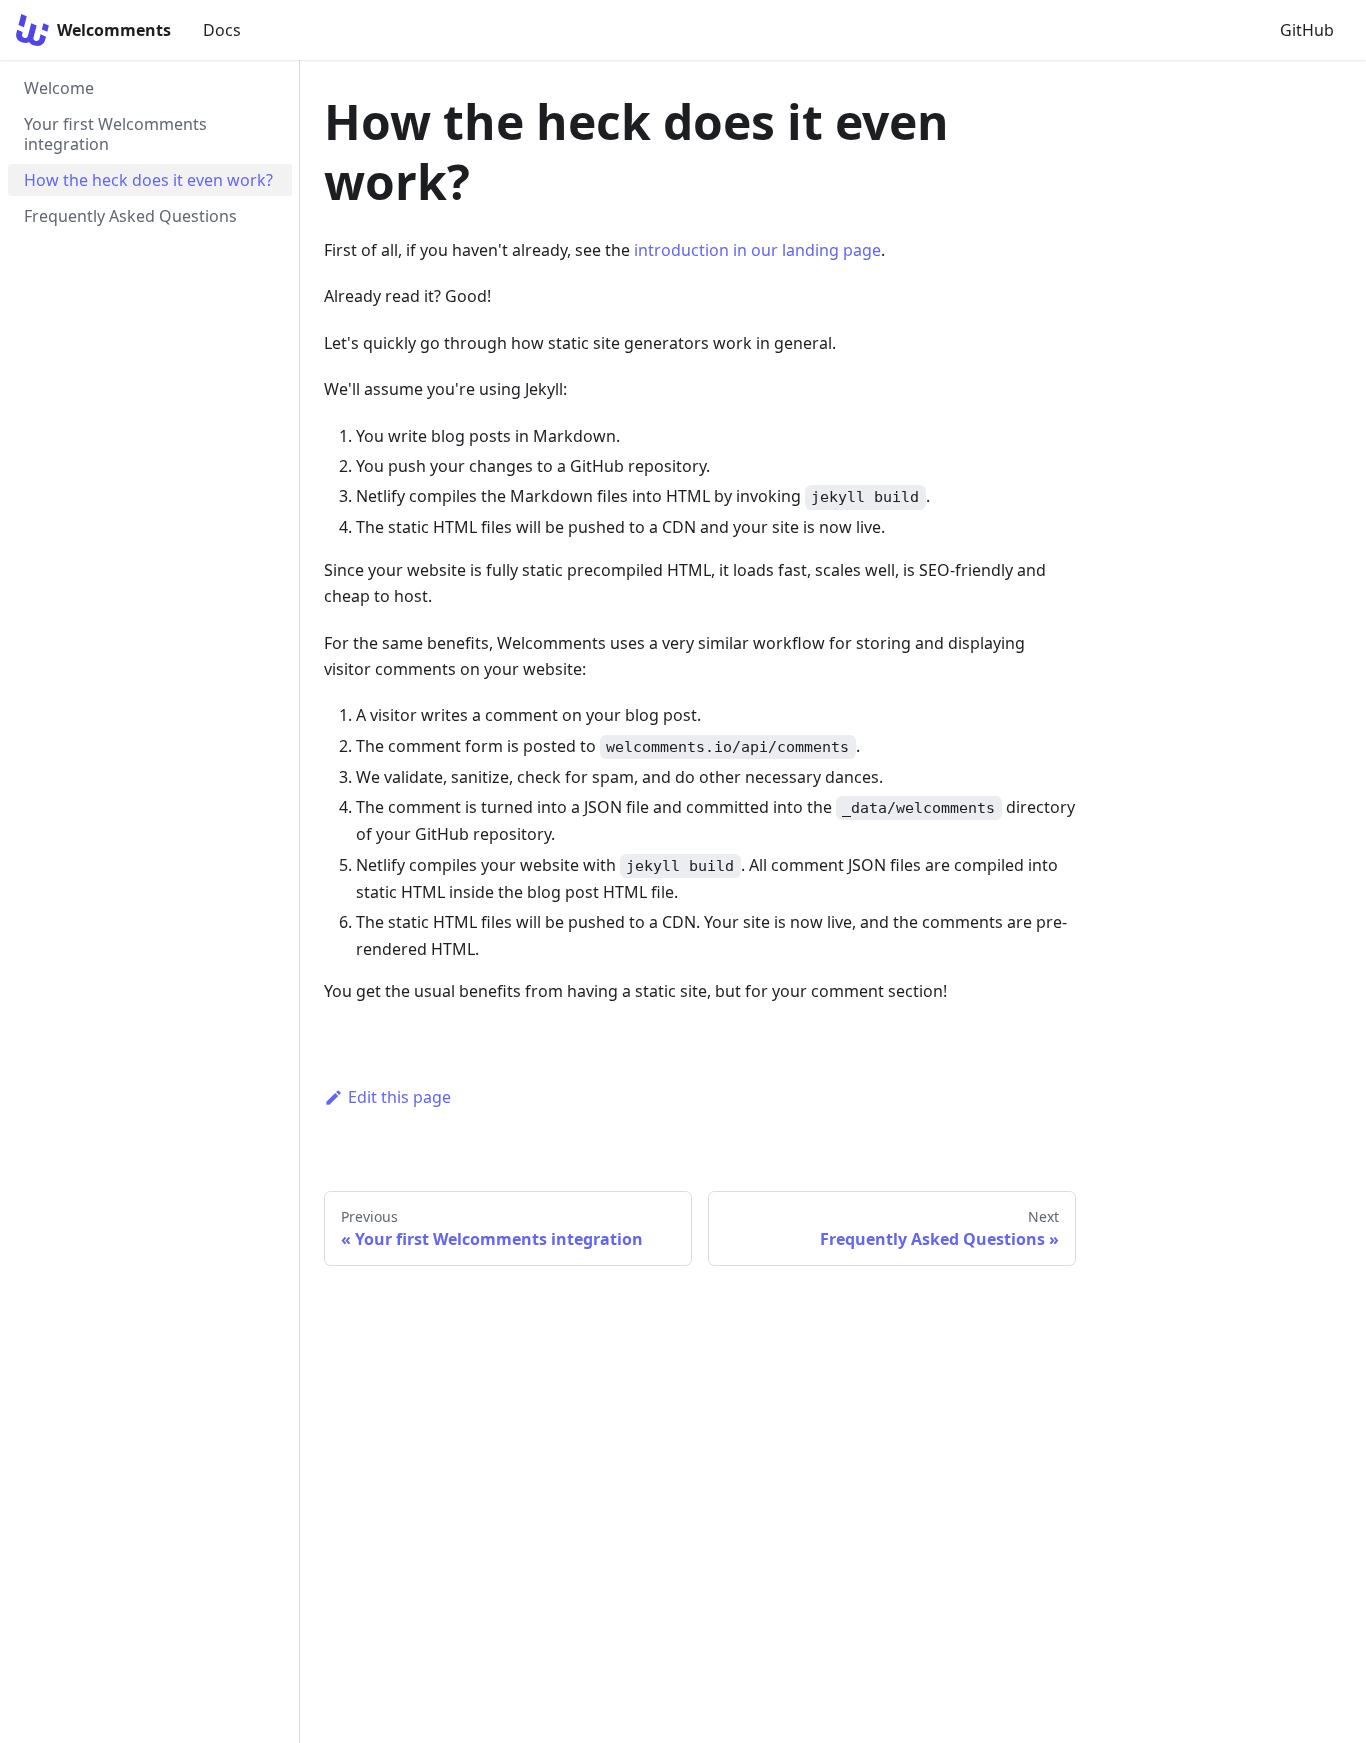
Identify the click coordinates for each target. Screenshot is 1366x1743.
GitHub (1307, 30)
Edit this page (399, 1097)
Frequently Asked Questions (130, 216)
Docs (222, 30)
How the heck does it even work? (148, 180)
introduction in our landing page (757, 250)
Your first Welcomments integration (115, 134)
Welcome (59, 88)
